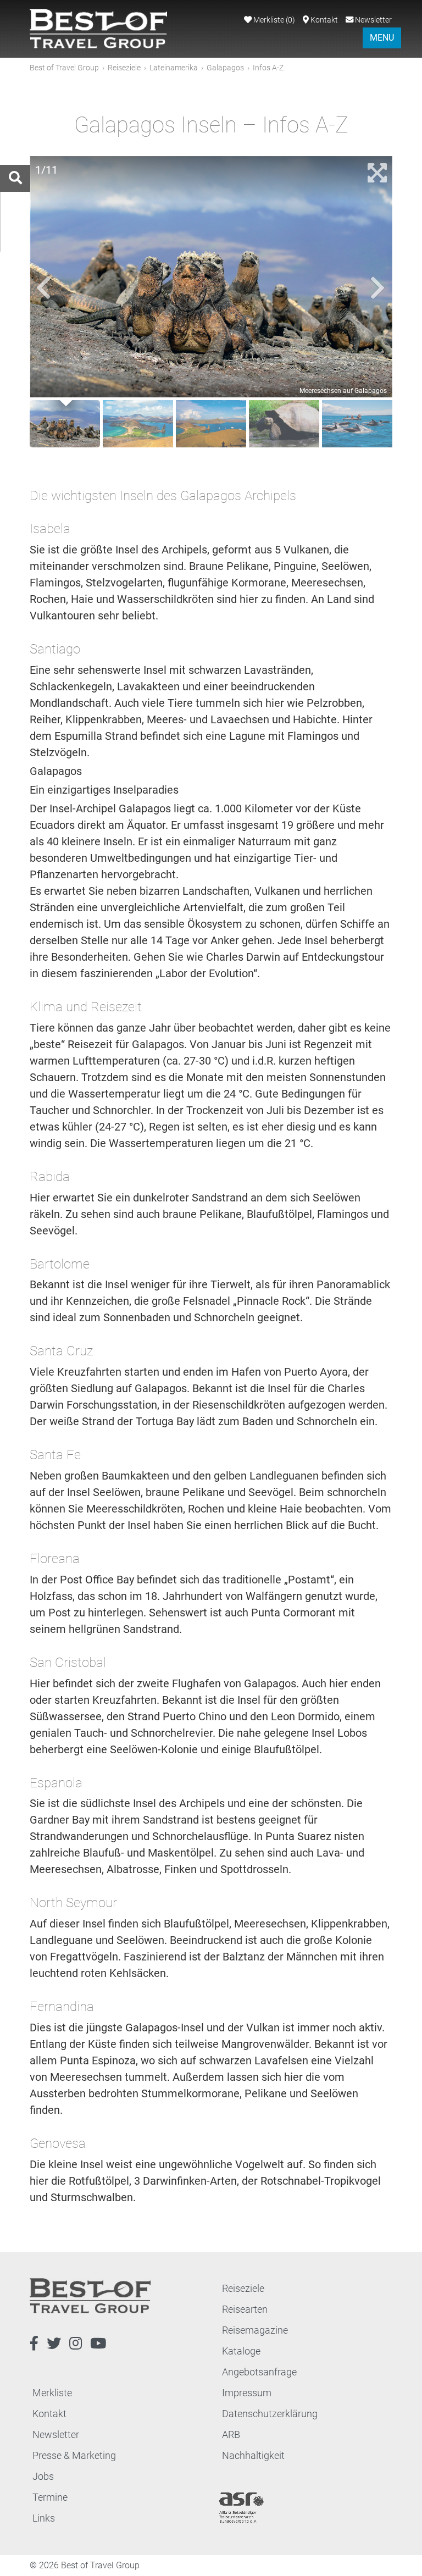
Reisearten (245, 2309)
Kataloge (241, 2351)
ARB (231, 2434)
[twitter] (54, 2344)
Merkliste (273, 20)
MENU (382, 38)
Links (44, 2518)
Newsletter (373, 20)
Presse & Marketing (74, 2455)
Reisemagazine (255, 2330)
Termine (50, 2497)
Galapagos (225, 68)
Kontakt (323, 20)
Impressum (247, 2393)
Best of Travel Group (64, 68)
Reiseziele (124, 68)
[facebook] (34, 2344)
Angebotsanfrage (259, 2372)
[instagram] (76, 2344)
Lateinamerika (174, 68)
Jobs (43, 2476)
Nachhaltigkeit (253, 2455)
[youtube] (98, 2344)
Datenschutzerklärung (270, 2414)
